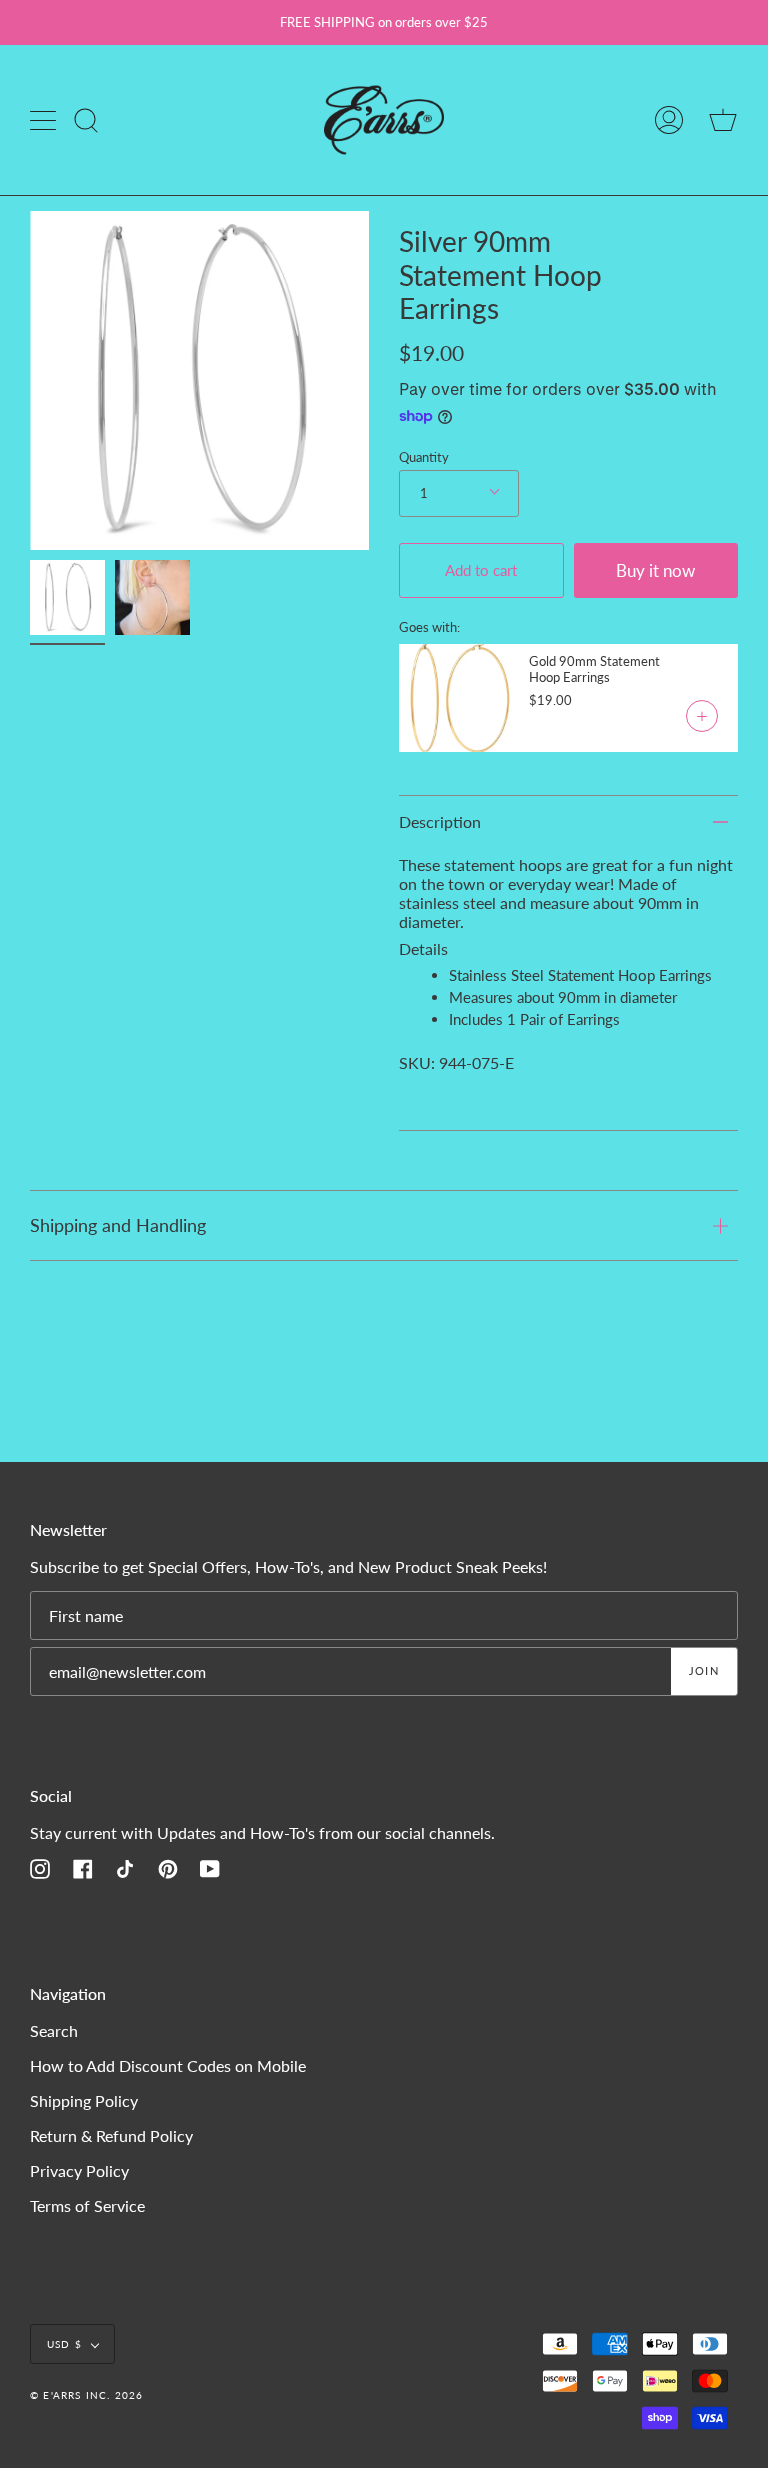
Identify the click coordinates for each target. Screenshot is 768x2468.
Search (54, 2030)
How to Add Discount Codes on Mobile (168, 2065)
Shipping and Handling (118, 1225)
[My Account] (669, 120)
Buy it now (655, 570)
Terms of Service (87, 2205)
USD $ (64, 2344)
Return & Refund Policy (111, 2135)
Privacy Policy (79, 2170)
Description (440, 821)
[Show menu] (45, 120)
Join (704, 1670)
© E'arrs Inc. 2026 (87, 2395)
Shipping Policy (84, 2100)
